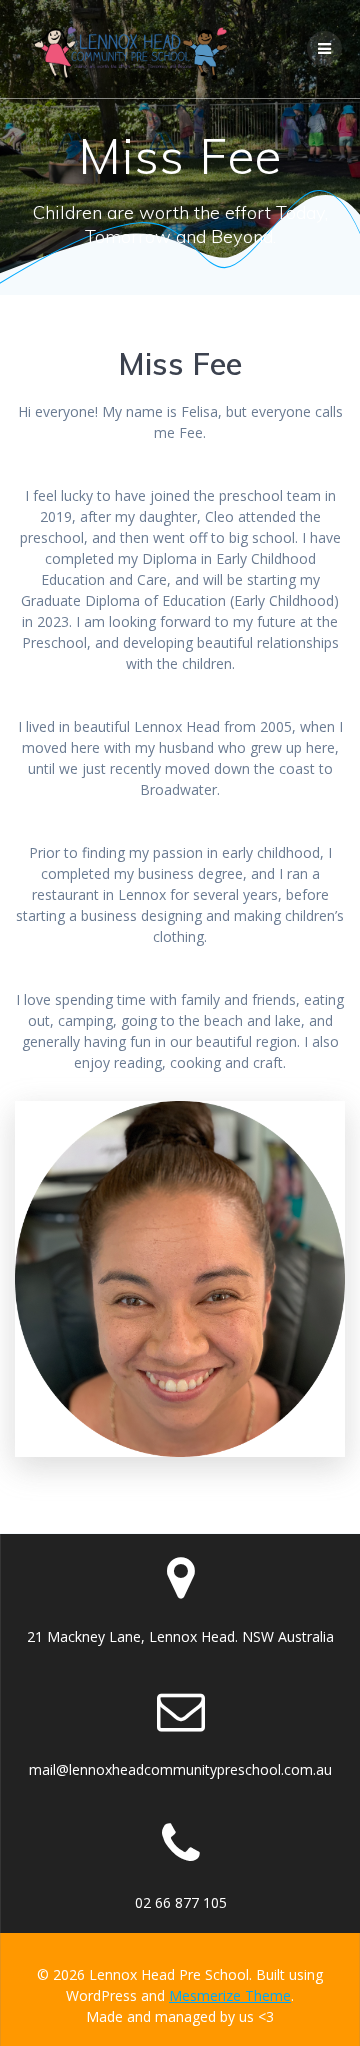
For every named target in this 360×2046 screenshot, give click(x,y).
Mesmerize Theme (230, 1995)
